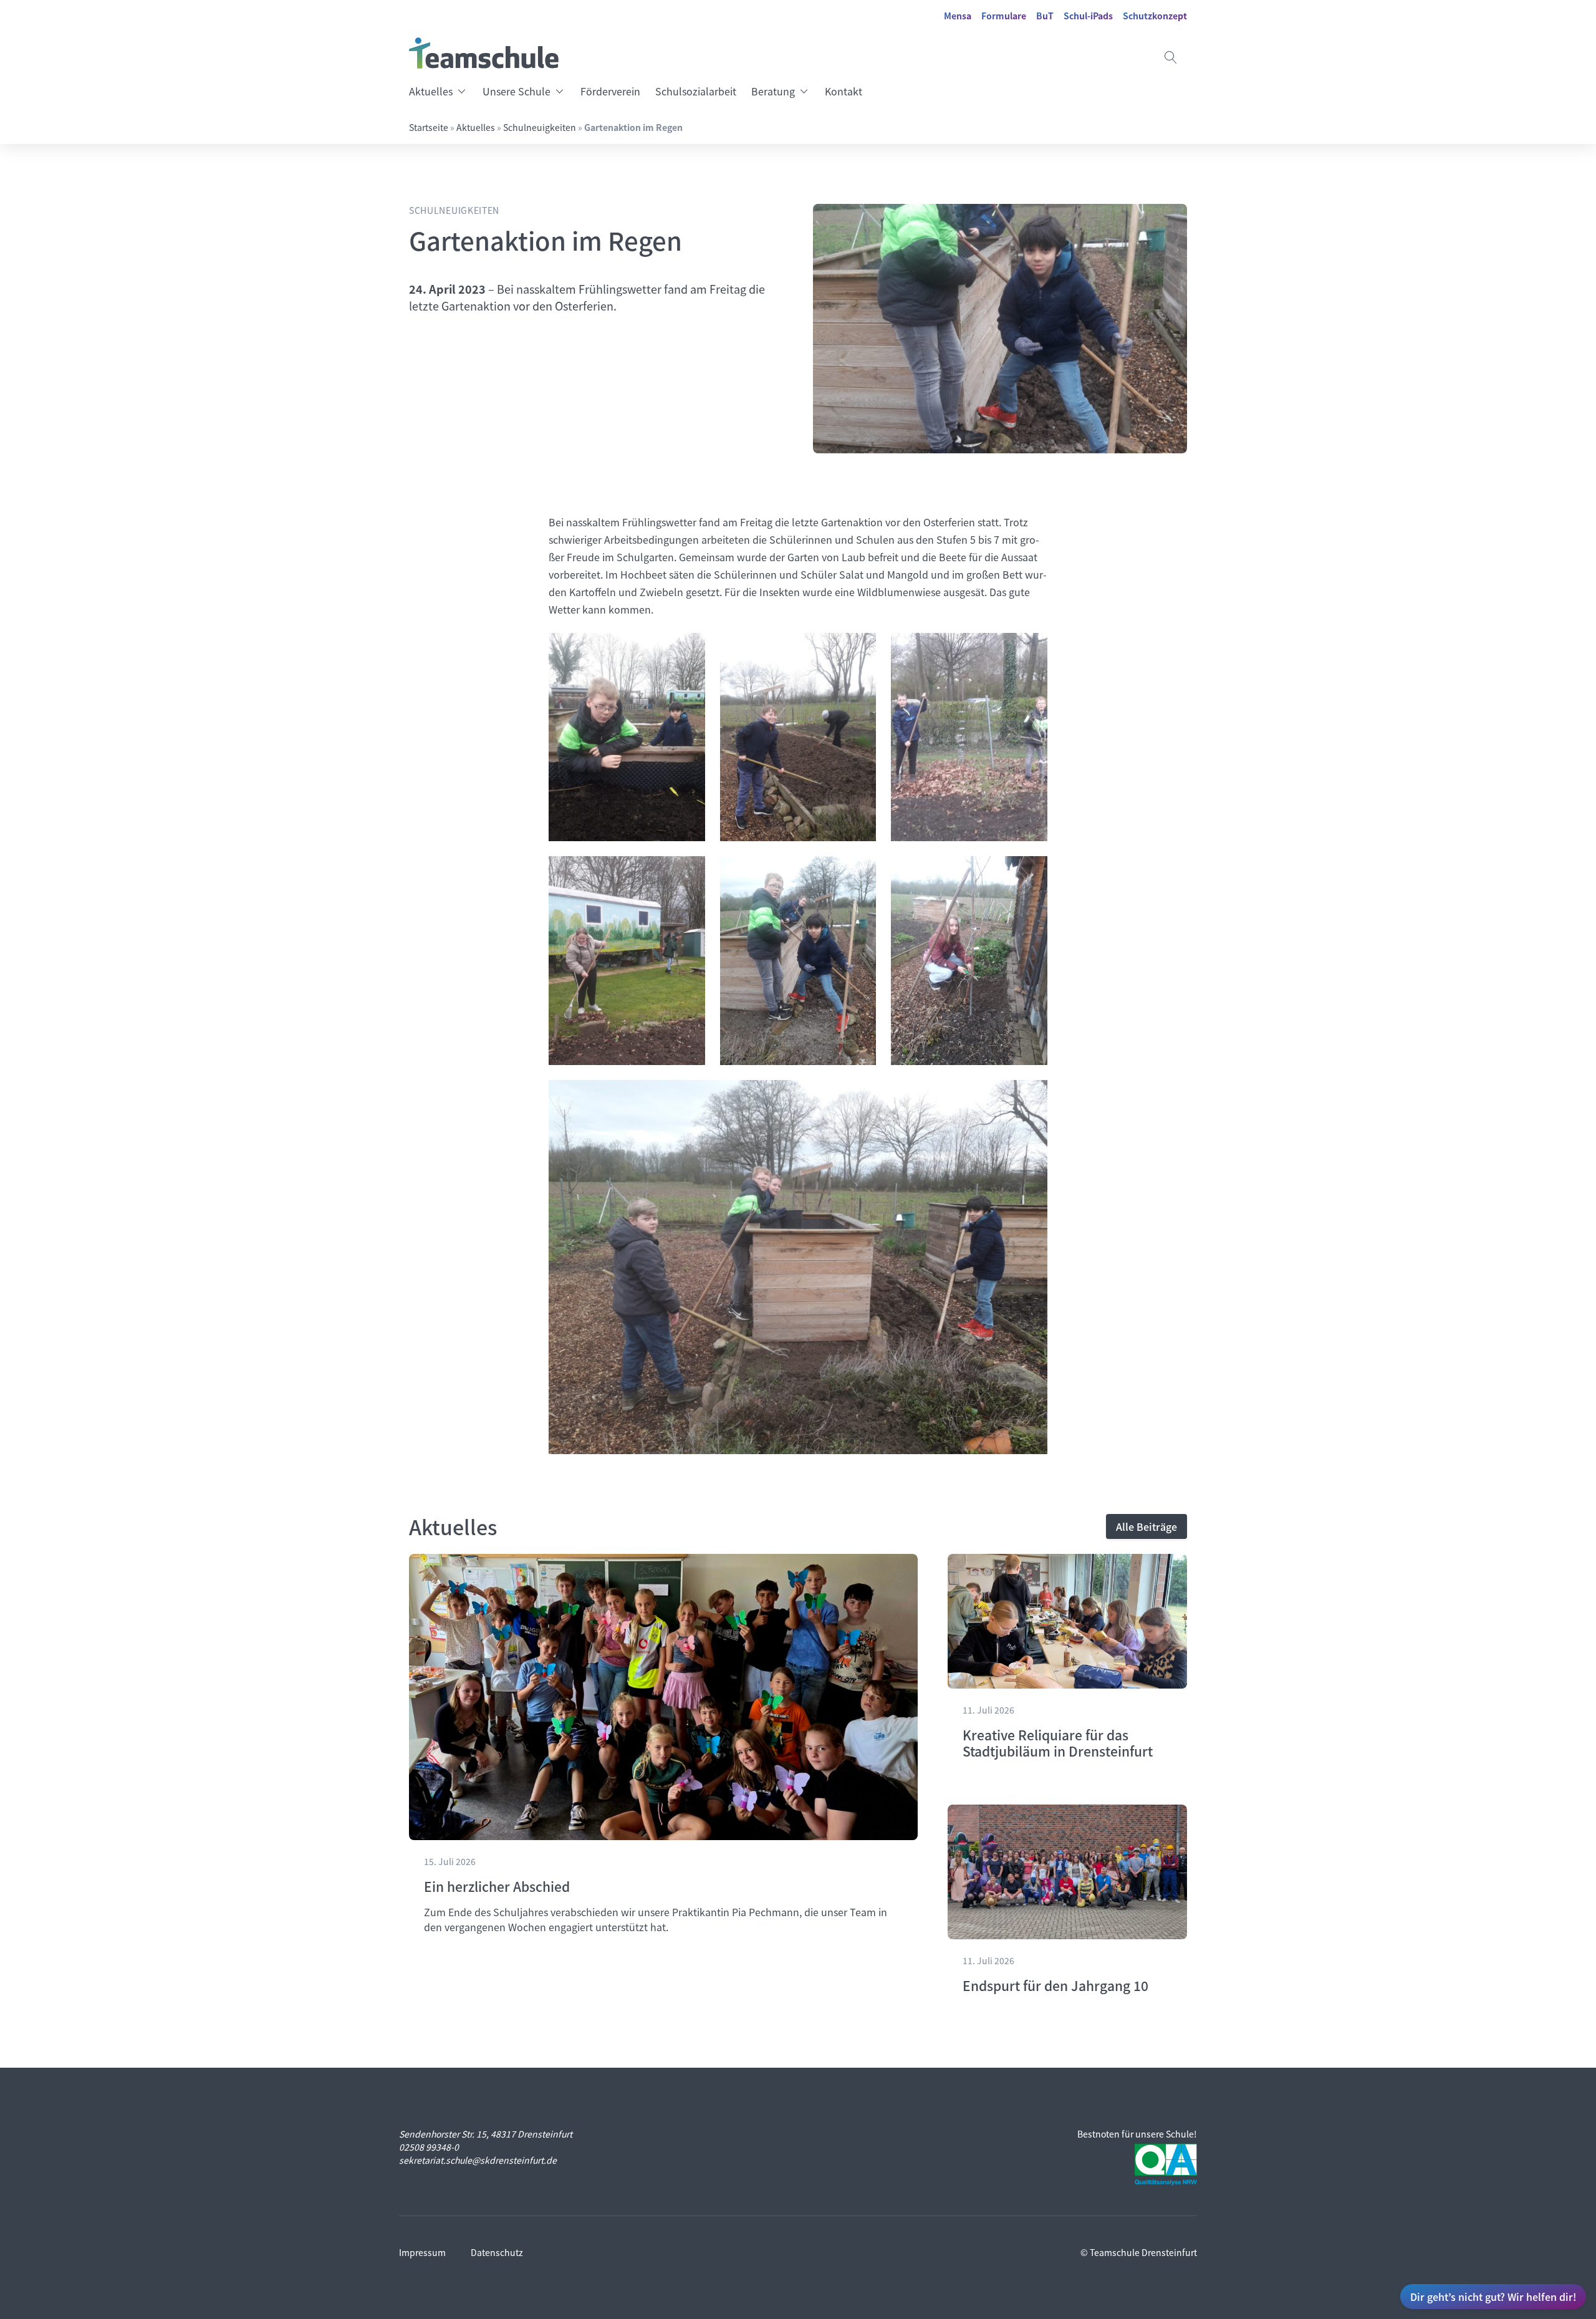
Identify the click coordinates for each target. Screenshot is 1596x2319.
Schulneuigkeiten (540, 127)
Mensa (958, 16)
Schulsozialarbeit (696, 91)
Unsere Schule (517, 91)
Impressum (422, 2252)
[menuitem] (442, 91)
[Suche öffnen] (1171, 57)
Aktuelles (431, 91)
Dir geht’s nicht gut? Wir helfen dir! (1493, 2297)
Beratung (773, 91)
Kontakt (844, 91)
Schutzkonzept (1155, 16)
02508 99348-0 (429, 2147)
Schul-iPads (1088, 16)
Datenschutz (497, 2252)
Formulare (1004, 16)
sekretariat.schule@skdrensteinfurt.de (478, 2160)
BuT (1045, 16)
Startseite (429, 127)
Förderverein (610, 91)
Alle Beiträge (1147, 1526)
